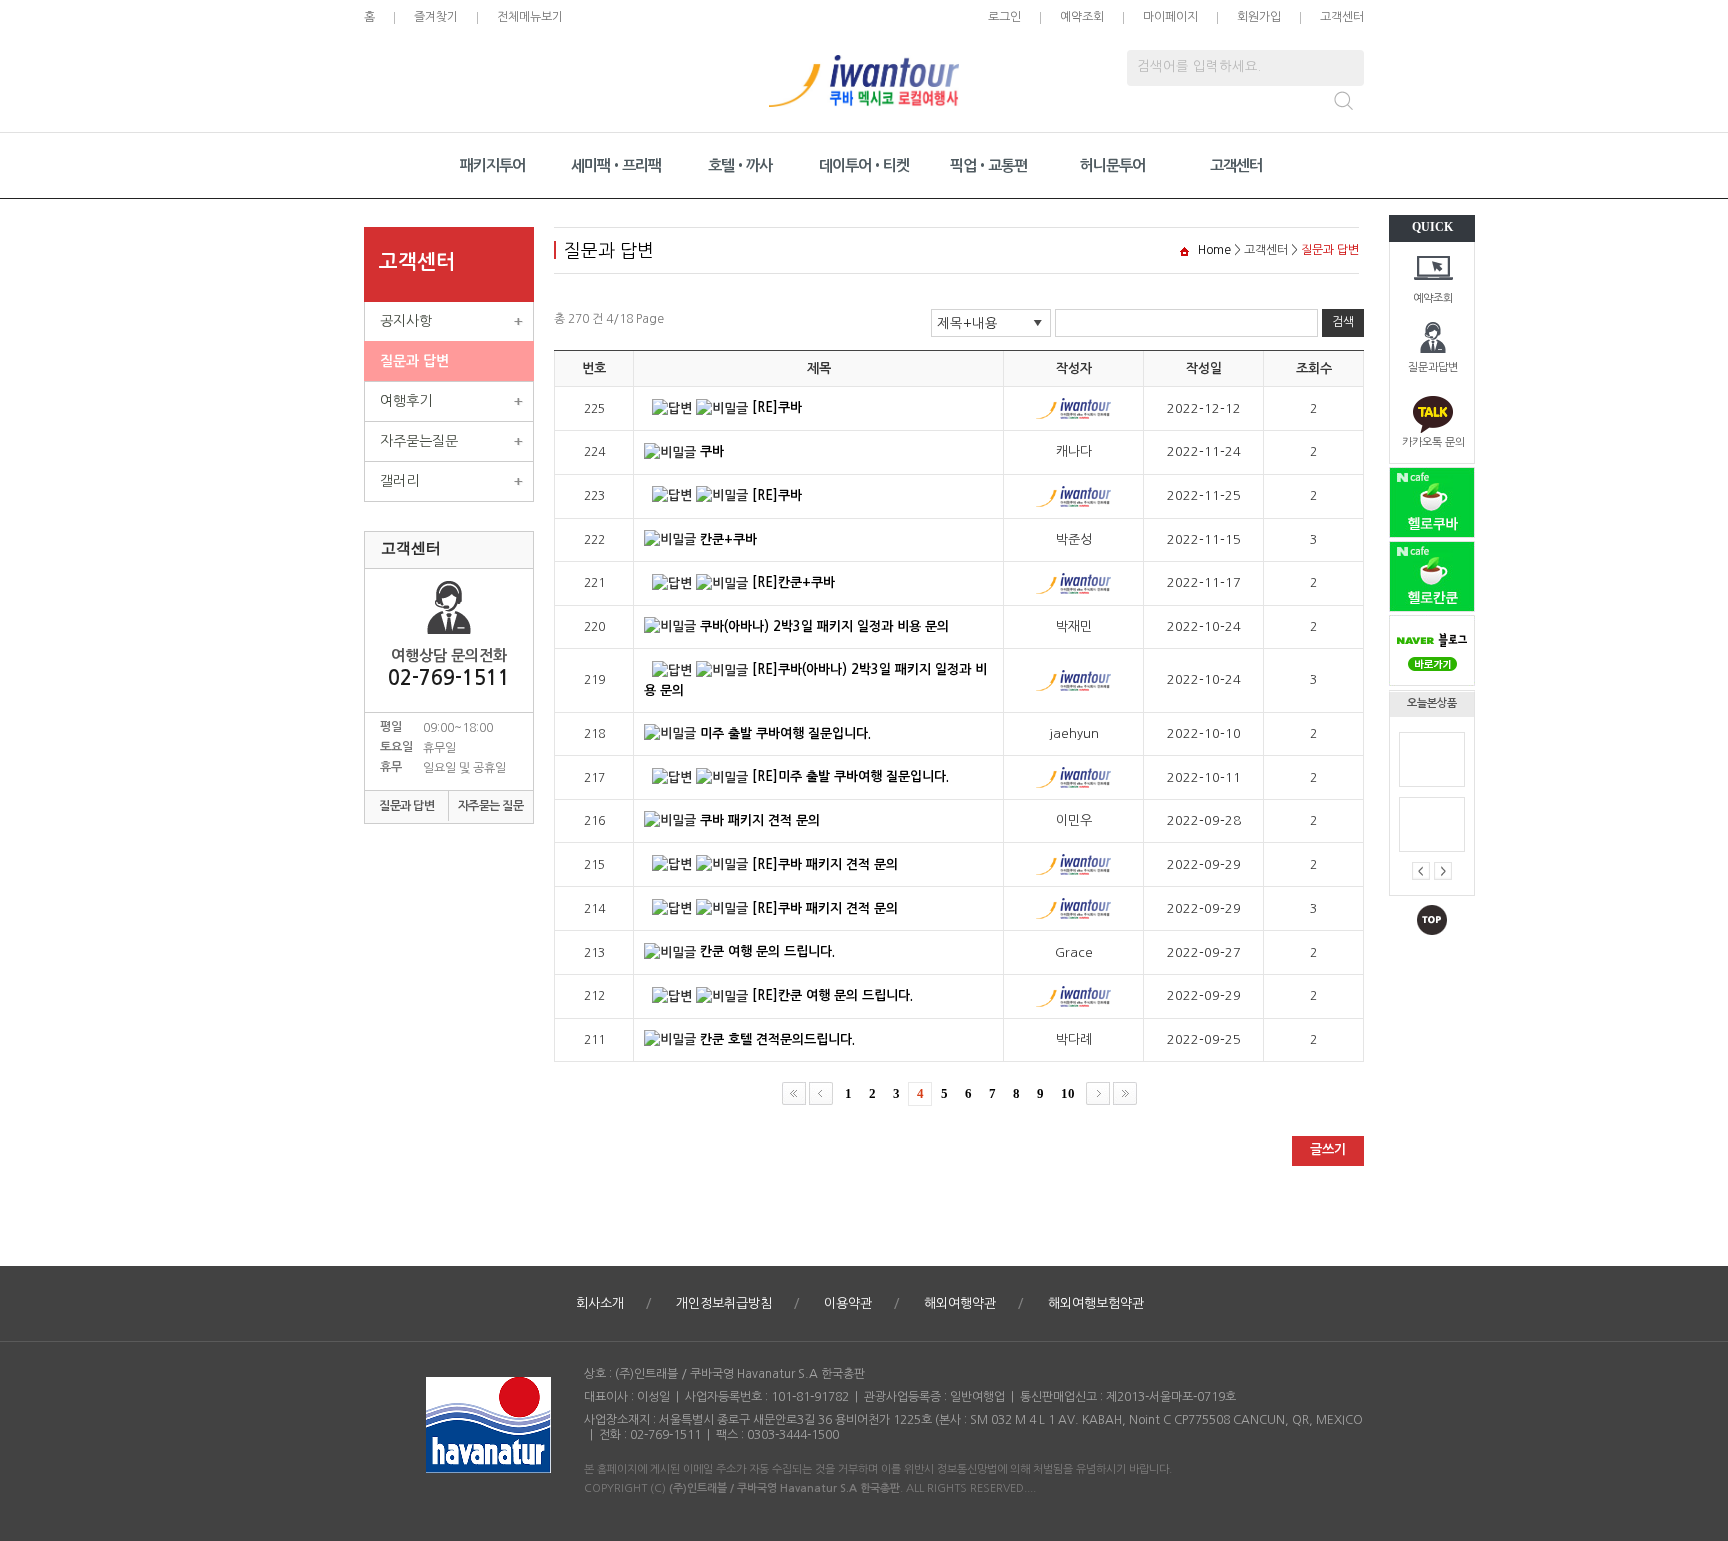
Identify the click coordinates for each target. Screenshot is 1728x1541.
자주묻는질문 (419, 441)
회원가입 (1259, 17)
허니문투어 (1112, 165)
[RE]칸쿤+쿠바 (793, 582)
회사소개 (600, 1303)
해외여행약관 (960, 1303)
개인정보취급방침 (724, 1303)
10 (1068, 1093)
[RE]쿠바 (777, 407)
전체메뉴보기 (530, 17)
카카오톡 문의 (1433, 442)
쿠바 (712, 451)
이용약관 (848, 1303)
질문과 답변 (414, 361)
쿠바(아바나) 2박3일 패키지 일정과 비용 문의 (824, 626)
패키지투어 (492, 165)
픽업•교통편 (988, 165)
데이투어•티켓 (864, 165)
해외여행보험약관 (1096, 1303)
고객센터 (1342, 17)
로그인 (1004, 17)
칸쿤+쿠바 (728, 539)
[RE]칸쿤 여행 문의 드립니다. (832, 995)
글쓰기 (1328, 1149)
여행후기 (406, 401)
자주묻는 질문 (491, 806)
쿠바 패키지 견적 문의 (760, 820)
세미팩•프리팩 (616, 165)
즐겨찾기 (436, 17)
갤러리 (399, 481)
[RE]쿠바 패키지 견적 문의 (825, 864)
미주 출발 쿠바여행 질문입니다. (785, 733)
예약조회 (1433, 298)
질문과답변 (1433, 367)
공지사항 (406, 321)
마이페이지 (1170, 17)
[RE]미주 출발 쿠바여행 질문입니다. (850, 776)
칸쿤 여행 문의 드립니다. (767, 951)
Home (1214, 250)
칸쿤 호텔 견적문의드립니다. (777, 1039)
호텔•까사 (740, 165)
